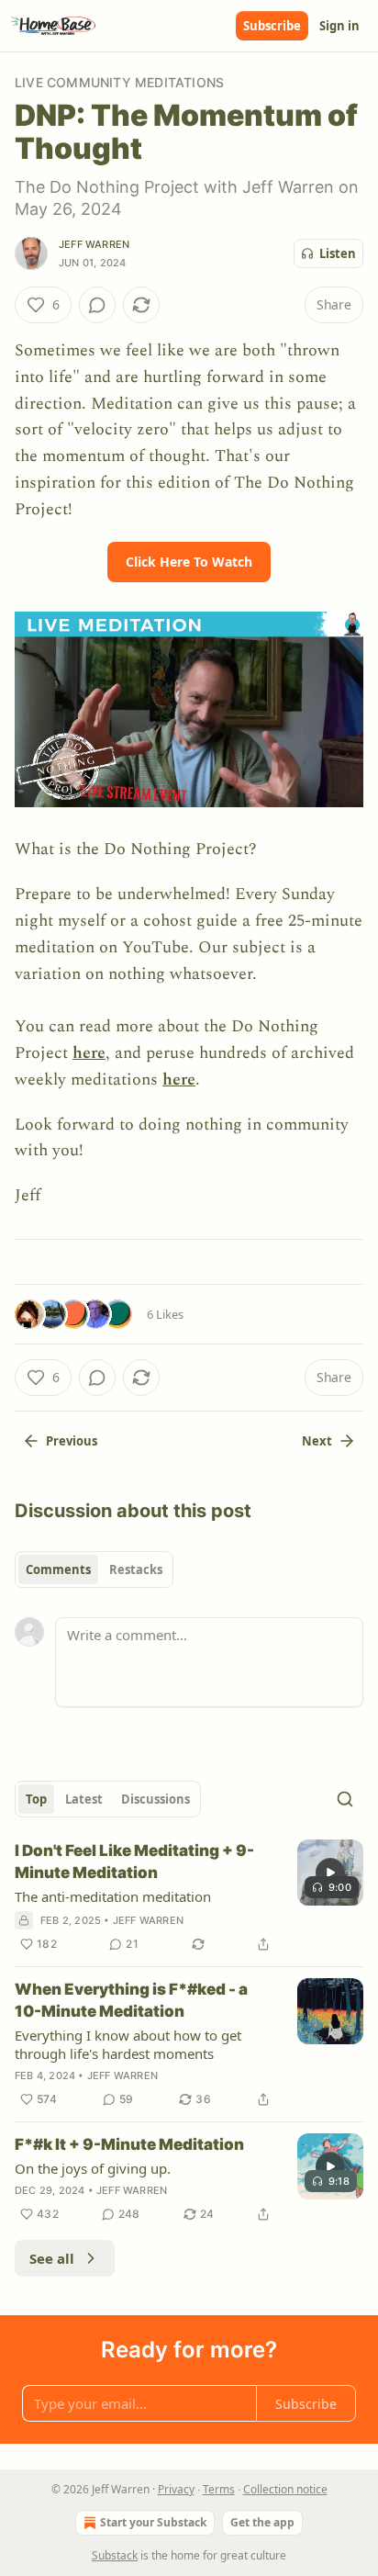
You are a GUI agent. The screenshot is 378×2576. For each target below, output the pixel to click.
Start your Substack (153, 2522)
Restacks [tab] (136, 1569)
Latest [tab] (84, 1799)
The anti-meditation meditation (113, 1896)
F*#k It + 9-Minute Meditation (129, 2144)
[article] (189, 1897)
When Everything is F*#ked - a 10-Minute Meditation (131, 2000)
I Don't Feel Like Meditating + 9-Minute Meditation (134, 1862)
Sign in (339, 26)
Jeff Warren (94, 244)
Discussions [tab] (156, 1799)
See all (52, 2258)
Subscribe (272, 26)
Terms (219, 2489)
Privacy (176, 2489)
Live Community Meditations (119, 82)
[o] (330, 1873)
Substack (115, 2555)
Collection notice (285, 2489)
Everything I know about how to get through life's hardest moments (128, 2044)
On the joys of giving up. (93, 2168)
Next (317, 1441)
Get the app (262, 2522)
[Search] (345, 1799)
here (89, 1053)
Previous (72, 1441)
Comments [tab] (58, 1569)
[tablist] (94, 1569)
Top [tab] (36, 1799)
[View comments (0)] (97, 305)
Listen (338, 253)
